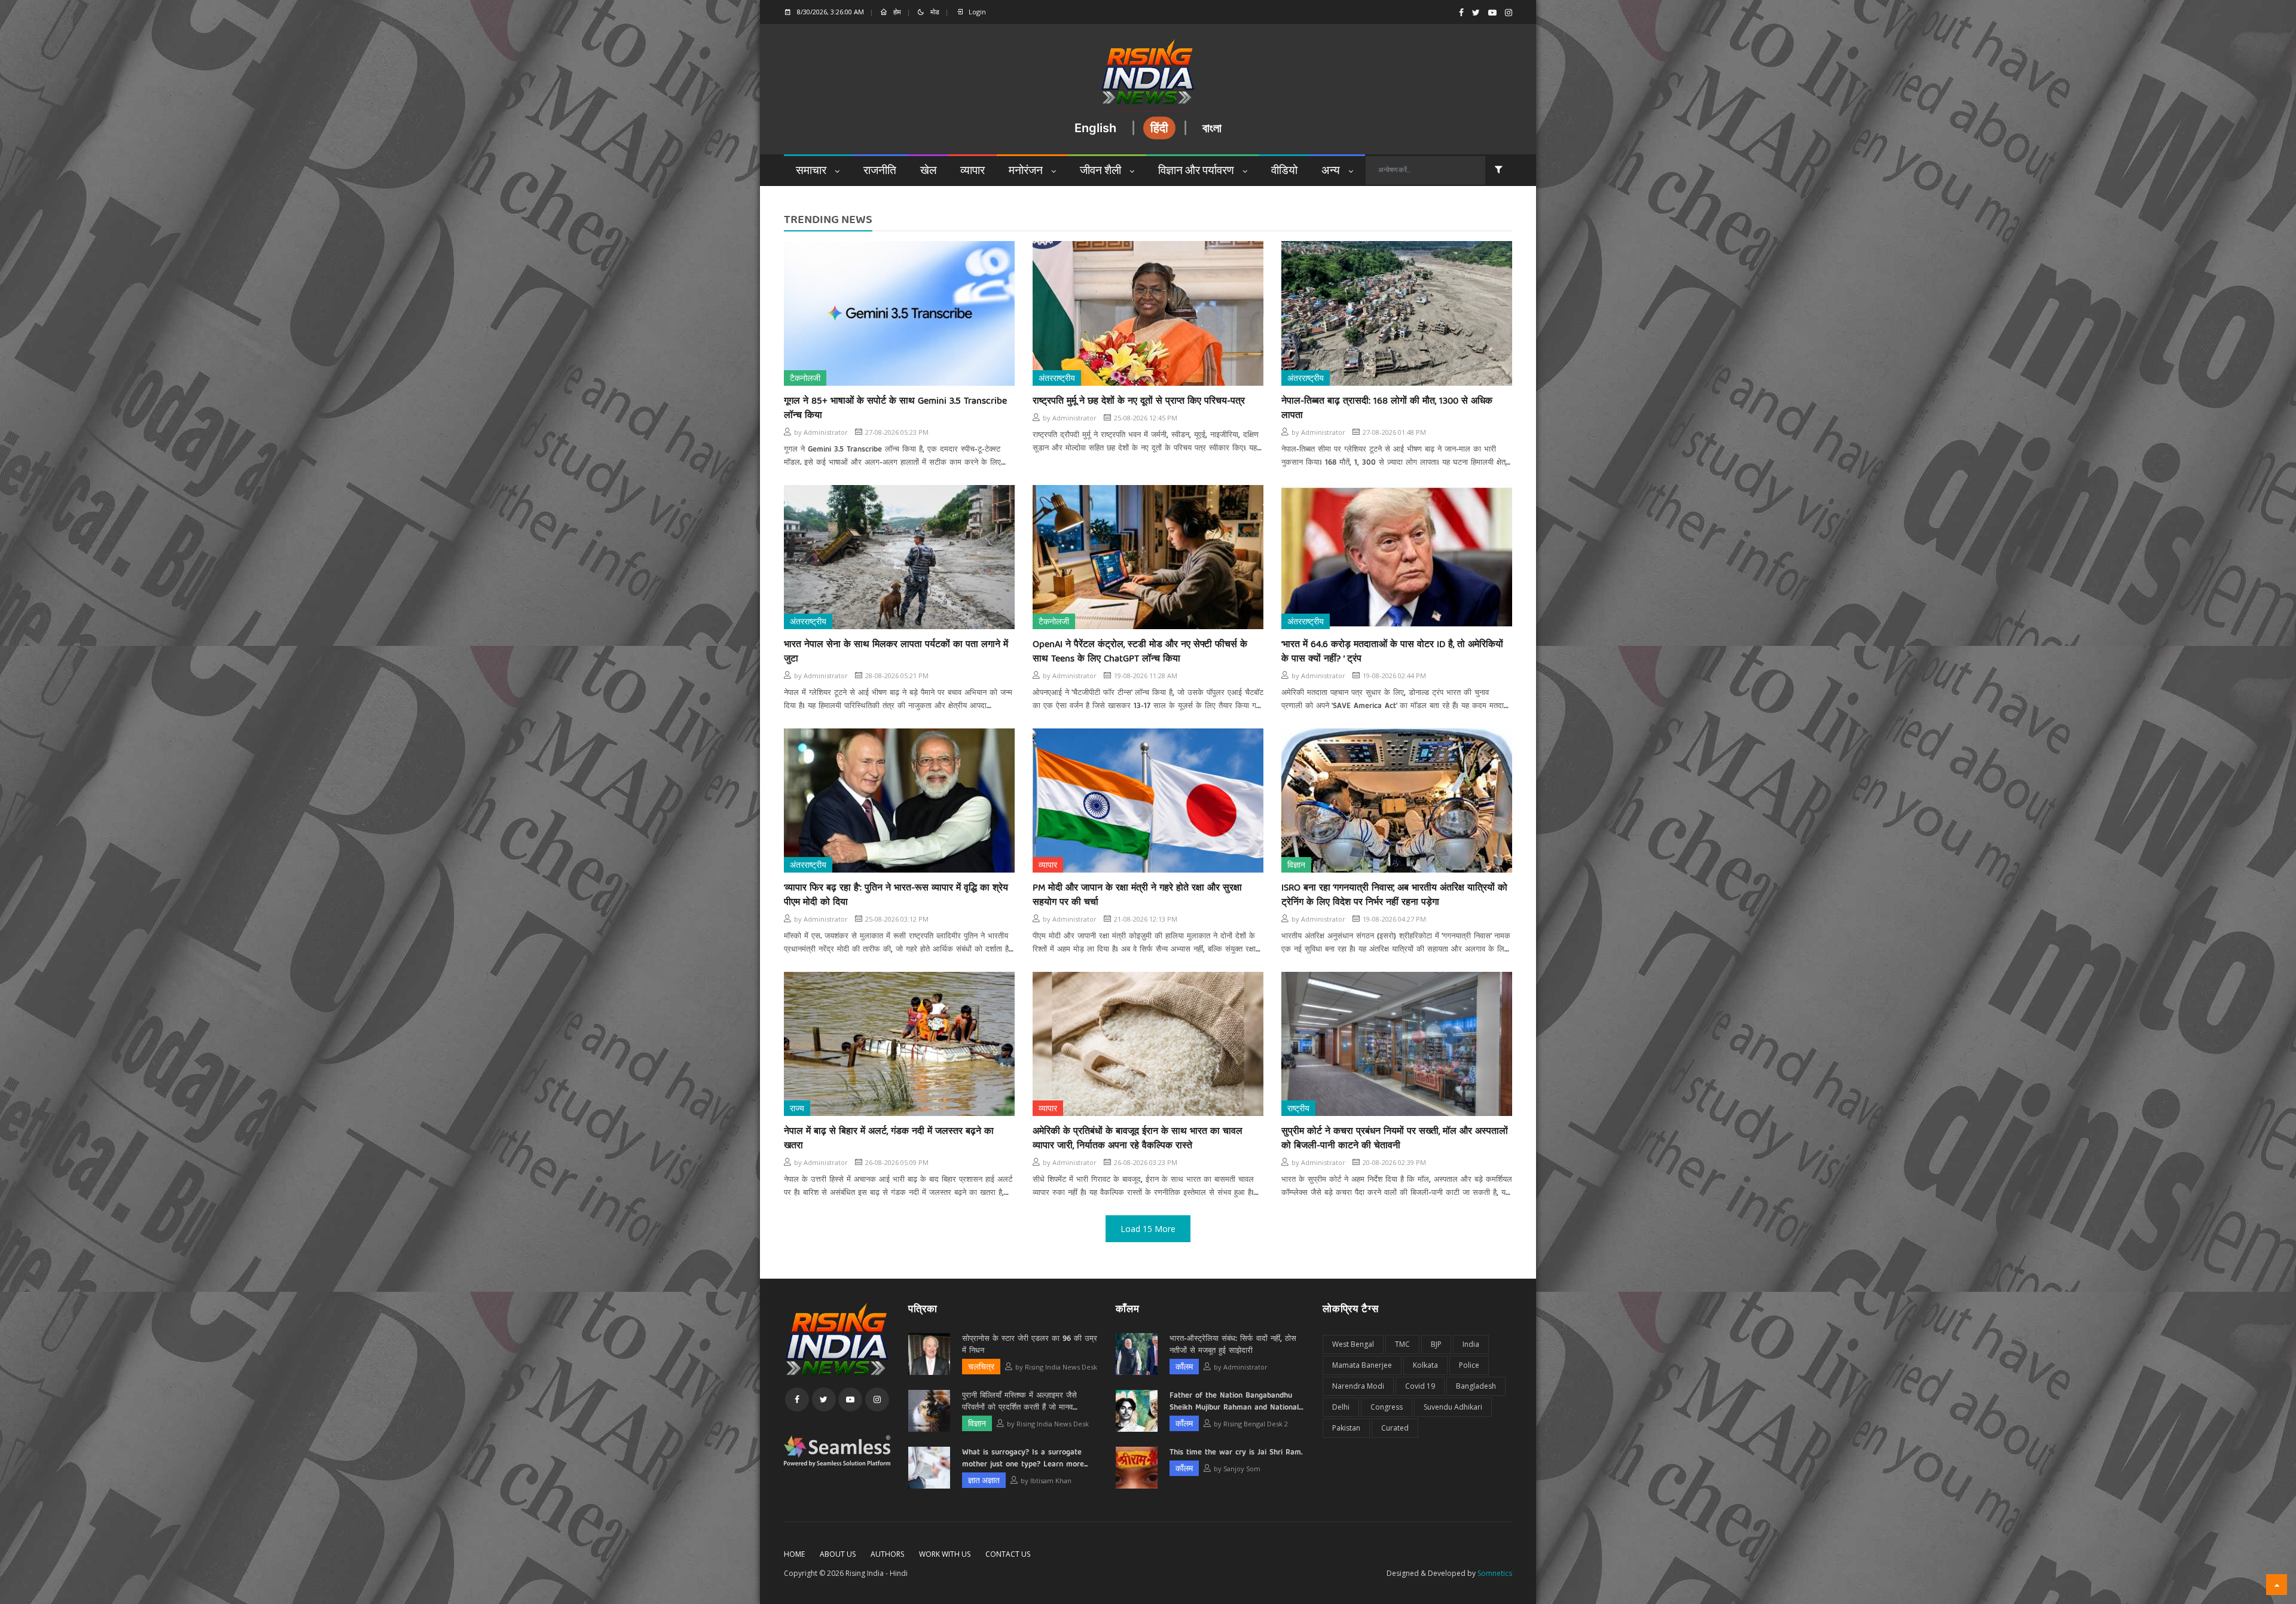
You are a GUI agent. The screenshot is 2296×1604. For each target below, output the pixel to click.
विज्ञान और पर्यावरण (1197, 171)
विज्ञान (1296, 866)
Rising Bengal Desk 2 (1256, 1424)
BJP (1436, 1344)
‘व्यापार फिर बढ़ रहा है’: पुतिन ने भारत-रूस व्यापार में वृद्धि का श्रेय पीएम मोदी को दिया (896, 895)
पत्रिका (923, 1309)
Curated (1395, 1428)
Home (794, 1554)
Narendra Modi (1358, 1386)
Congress (1387, 1407)
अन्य (1332, 171)
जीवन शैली (1102, 171)
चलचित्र (981, 1367)
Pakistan (1346, 1428)
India (1471, 1344)
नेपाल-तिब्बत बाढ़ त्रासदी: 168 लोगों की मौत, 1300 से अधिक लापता (1387, 408)
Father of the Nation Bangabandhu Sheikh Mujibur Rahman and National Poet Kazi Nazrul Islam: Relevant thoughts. (1234, 1402)
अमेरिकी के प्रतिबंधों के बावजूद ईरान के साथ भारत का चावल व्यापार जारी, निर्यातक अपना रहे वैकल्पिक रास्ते (1138, 1139)
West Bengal (1353, 1344)
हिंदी (1159, 128)
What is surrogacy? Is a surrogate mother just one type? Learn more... (1025, 1459)
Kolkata (1425, 1365)
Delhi (1341, 1407)
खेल (928, 171)
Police (1469, 1365)
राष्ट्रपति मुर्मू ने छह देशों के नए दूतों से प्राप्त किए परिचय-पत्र (1139, 401)
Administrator (826, 432)
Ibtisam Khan (1051, 1481)
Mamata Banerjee (1362, 1365)
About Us (838, 1554)
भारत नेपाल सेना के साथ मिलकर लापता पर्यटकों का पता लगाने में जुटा (896, 652)
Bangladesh (1476, 1386)
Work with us (945, 1554)
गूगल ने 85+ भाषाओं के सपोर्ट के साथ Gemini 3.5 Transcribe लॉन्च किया (895, 408)
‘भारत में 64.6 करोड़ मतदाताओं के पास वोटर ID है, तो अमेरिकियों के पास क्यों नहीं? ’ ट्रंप (1392, 652)
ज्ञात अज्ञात (984, 1481)
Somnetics (1495, 1573)
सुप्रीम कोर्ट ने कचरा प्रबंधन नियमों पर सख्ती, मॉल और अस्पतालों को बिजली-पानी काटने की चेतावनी (1395, 1139)
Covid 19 (1420, 1386)
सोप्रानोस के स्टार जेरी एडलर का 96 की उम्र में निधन (1030, 1345)
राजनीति (880, 171)
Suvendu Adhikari (1453, 1407)
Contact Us (1008, 1554)
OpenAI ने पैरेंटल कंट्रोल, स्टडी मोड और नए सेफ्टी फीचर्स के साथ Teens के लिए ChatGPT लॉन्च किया (1140, 652)
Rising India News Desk (1061, 1367)
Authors (887, 1554)
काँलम (1128, 1309)
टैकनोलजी (805, 379)
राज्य (797, 1109)
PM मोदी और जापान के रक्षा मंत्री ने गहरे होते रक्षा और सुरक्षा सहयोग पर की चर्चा (1137, 895)
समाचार (812, 171)
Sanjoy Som (1242, 1469)
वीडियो (1284, 171)
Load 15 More (1148, 1229)
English (1095, 128)
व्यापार (973, 171)
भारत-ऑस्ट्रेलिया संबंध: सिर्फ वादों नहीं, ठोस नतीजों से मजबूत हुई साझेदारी (1233, 1345)
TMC (1402, 1344)
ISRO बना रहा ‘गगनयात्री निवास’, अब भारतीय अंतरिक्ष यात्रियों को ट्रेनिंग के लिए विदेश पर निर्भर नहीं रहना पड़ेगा (1394, 895)
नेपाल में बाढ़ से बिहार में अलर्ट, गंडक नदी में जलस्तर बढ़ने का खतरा (889, 1139)
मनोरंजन (1027, 171)
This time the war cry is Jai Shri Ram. (1236, 1453)
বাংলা (1212, 128)
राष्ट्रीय (1298, 1109)
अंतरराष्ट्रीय (1057, 379)
